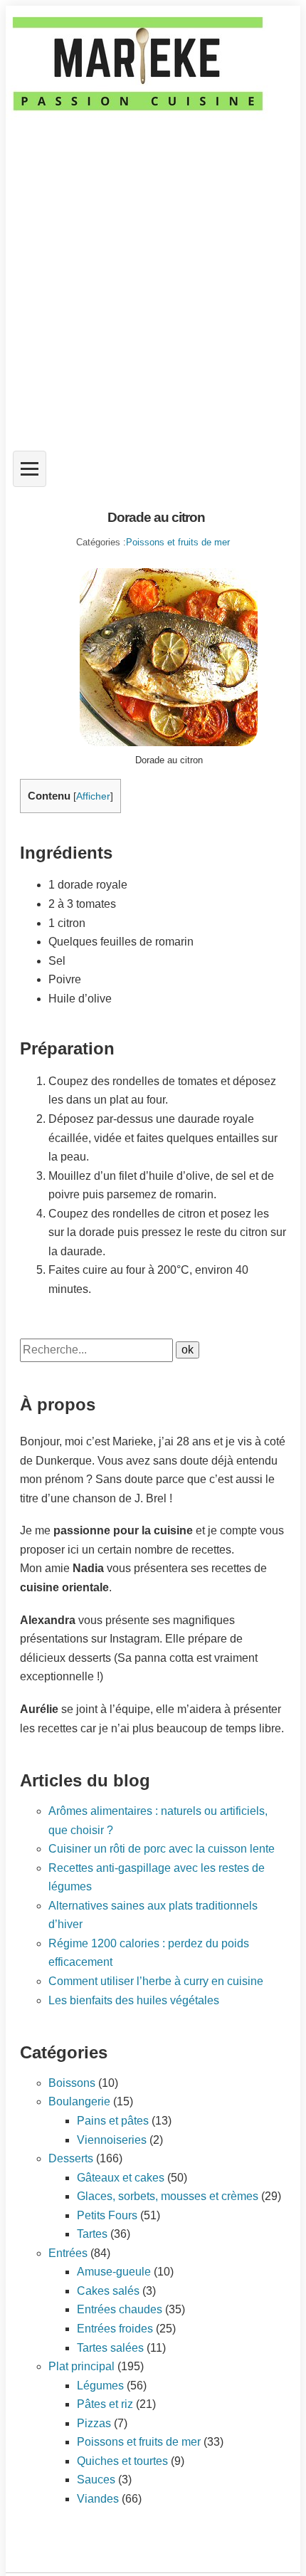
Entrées (68, 2253)
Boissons (72, 2083)
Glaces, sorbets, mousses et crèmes (168, 2196)
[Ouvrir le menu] (30, 469)
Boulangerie (79, 2101)
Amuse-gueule (114, 2272)
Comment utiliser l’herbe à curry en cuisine (156, 1981)
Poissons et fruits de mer (178, 542)
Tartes (92, 2234)
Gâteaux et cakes (121, 2178)
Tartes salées (110, 2348)
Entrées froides (115, 2329)
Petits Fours (107, 2215)
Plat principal (81, 2366)
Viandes (98, 2499)
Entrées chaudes (120, 2309)
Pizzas (94, 2423)
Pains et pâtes (113, 2121)
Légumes (100, 2386)
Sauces (96, 2480)
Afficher (93, 796)
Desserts (71, 2158)
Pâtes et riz (105, 2404)
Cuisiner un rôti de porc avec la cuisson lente (162, 1849)
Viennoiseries (112, 2140)
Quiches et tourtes (122, 2461)
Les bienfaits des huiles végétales (134, 2000)
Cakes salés (108, 2291)
